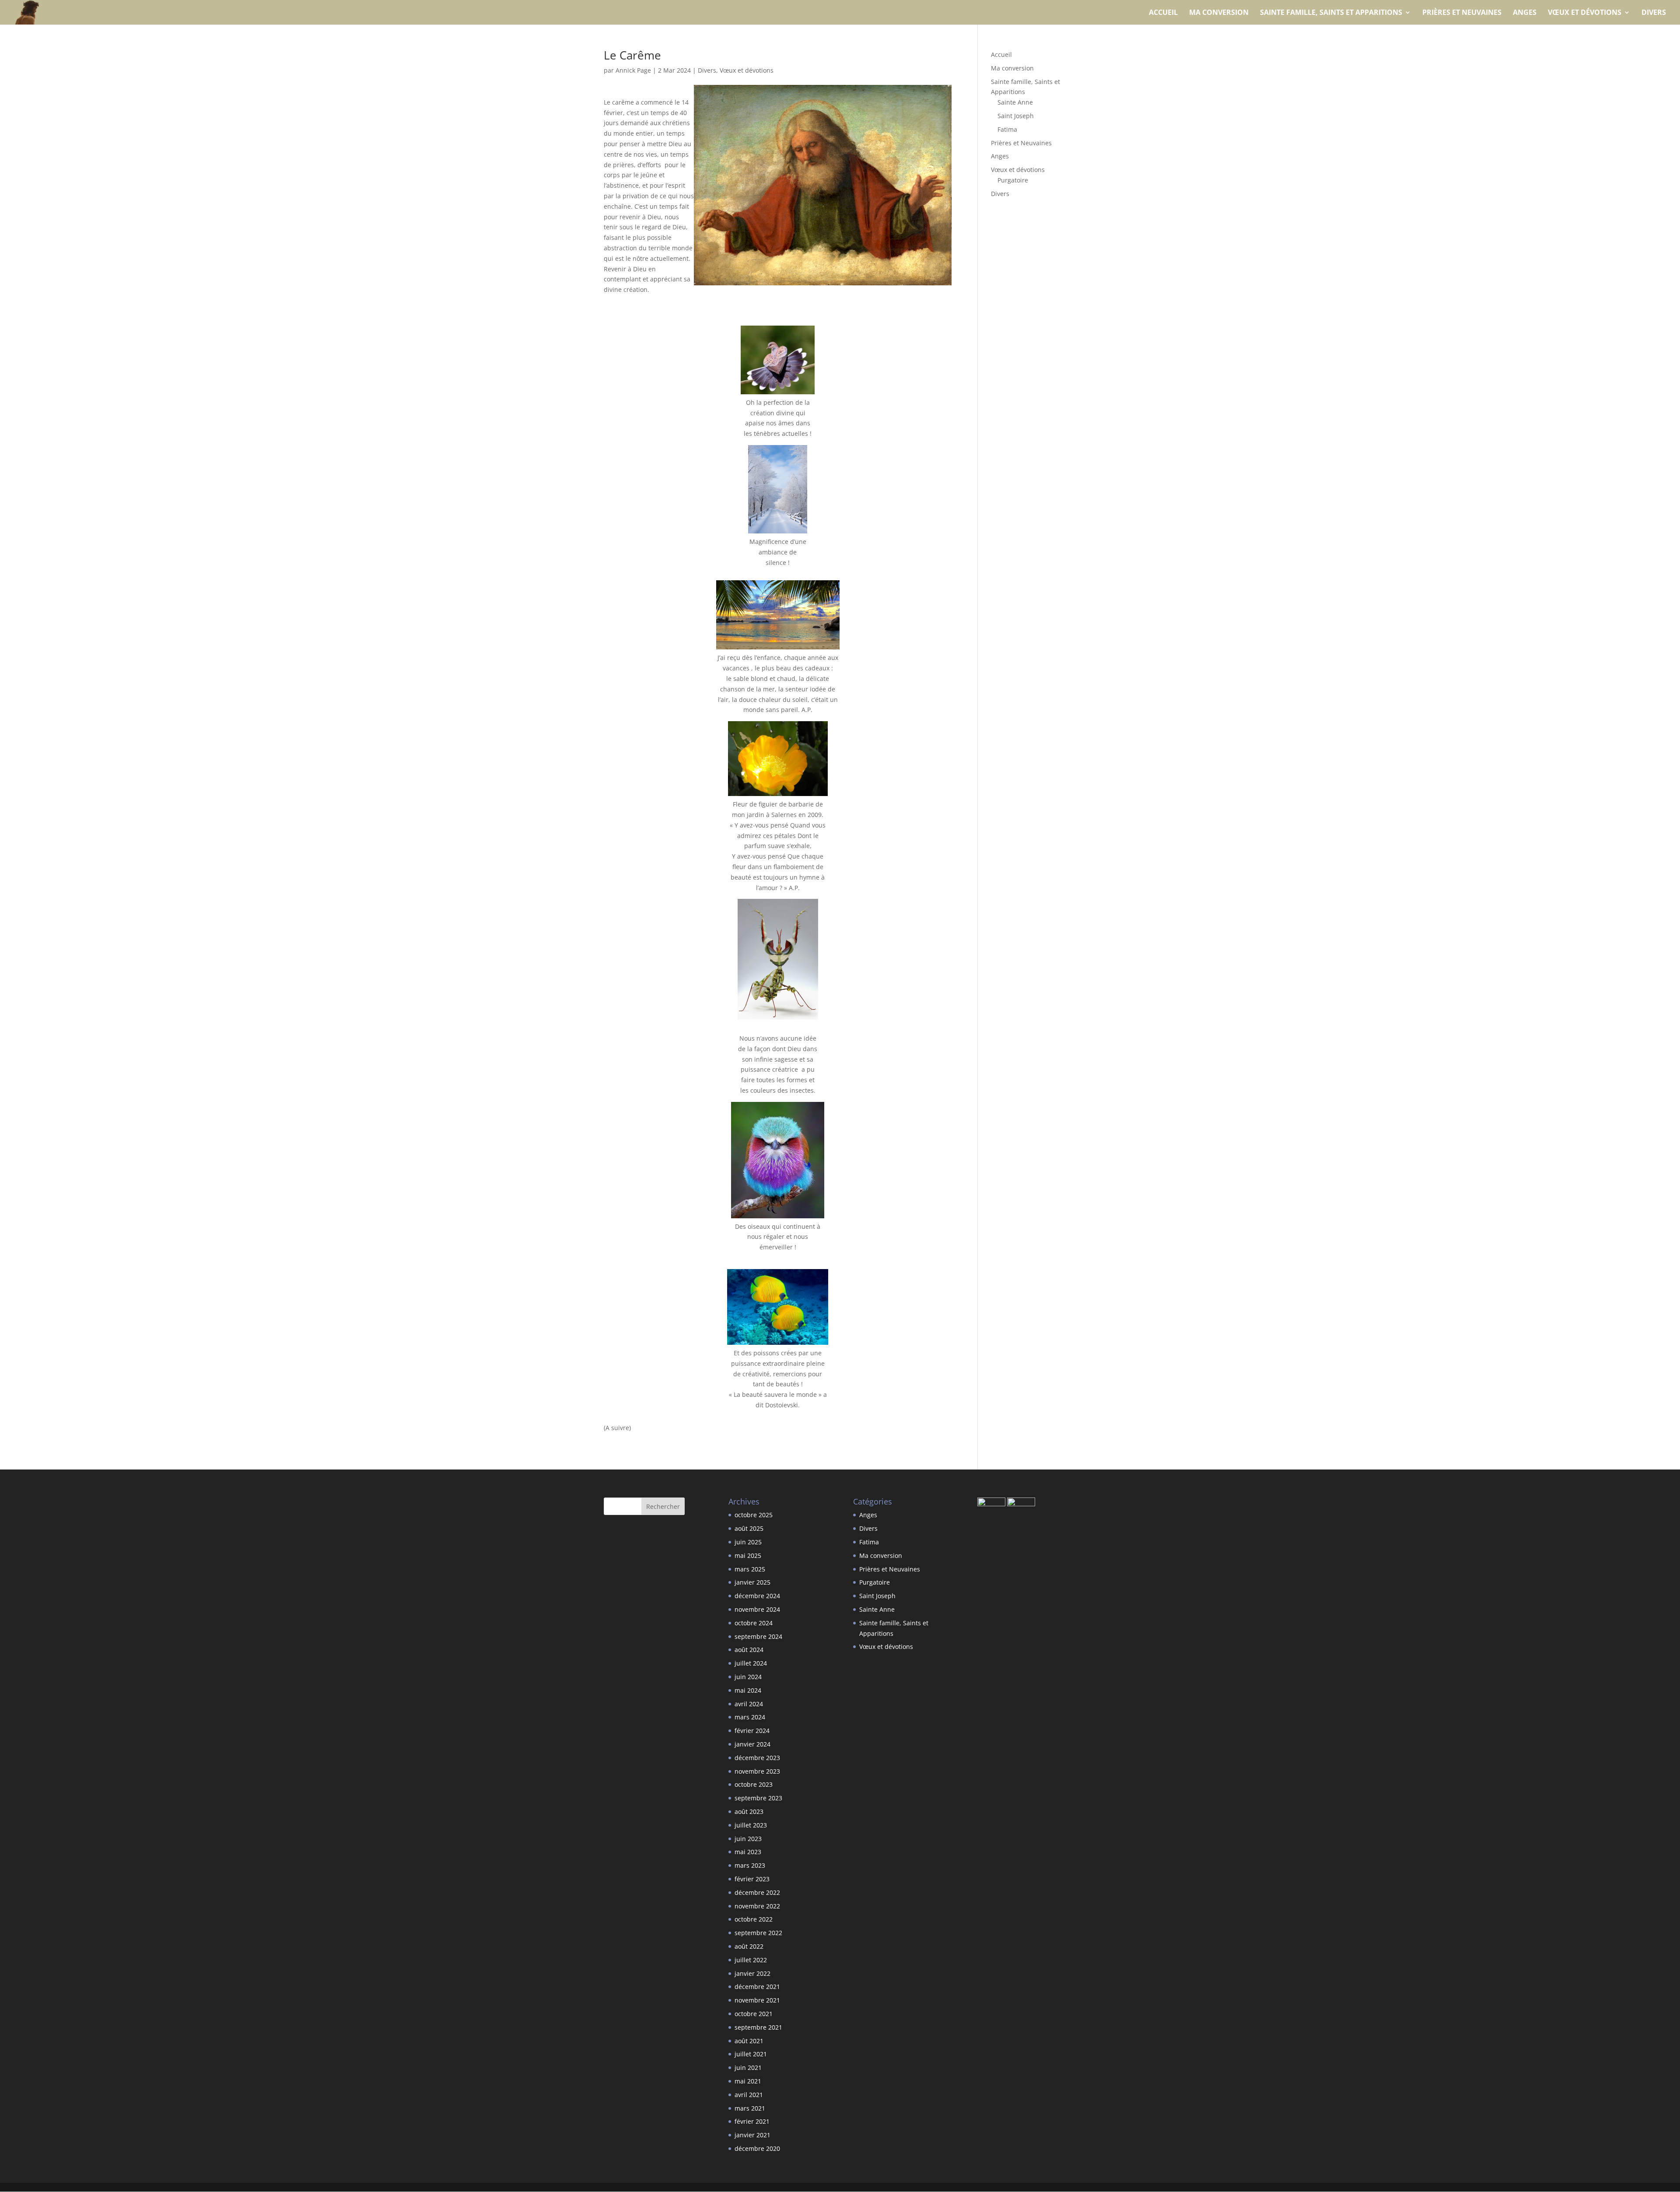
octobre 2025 (754, 1515)
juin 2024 (748, 1677)
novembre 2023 (757, 1771)
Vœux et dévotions (1585, 13)
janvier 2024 (752, 1744)
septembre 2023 (758, 1798)
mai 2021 (748, 2081)
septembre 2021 (758, 2027)
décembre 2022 (757, 1892)
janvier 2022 (752, 1973)
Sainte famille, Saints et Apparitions (1331, 13)
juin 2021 (748, 2067)
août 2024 (749, 1650)
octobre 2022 (754, 1919)
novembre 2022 (757, 1906)
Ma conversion (1219, 13)
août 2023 (749, 1811)
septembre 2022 (758, 1933)
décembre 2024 (757, 1596)
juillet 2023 (751, 1825)
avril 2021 (749, 2095)
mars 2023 (750, 1865)
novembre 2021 (757, 2000)
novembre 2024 (757, 1609)
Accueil (1163, 13)
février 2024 (752, 1731)
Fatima (1007, 129)
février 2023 (752, 1879)
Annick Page (633, 70)
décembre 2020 (757, 2148)
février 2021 (752, 2121)
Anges (1525, 13)
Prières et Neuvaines (1462, 13)
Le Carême (632, 55)
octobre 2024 (754, 1623)
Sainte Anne (1015, 102)
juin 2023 (748, 1839)
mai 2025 (748, 1555)
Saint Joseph (1016, 116)
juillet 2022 (751, 1960)
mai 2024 (748, 1690)
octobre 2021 (754, 2014)
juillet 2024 (751, 1663)
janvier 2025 (752, 1582)
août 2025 (749, 1528)
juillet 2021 (751, 2054)
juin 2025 (748, 1542)
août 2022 (749, 1946)
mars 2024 (750, 1717)
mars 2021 (750, 2108)
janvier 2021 (752, 2135)
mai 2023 (748, 1852)
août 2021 (749, 2041)
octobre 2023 (754, 1784)
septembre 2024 (758, 1636)
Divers (1654, 13)
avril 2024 (749, 1704)
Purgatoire (1013, 180)
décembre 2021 (757, 1987)
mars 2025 (750, 1569)
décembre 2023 (757, 1758)
